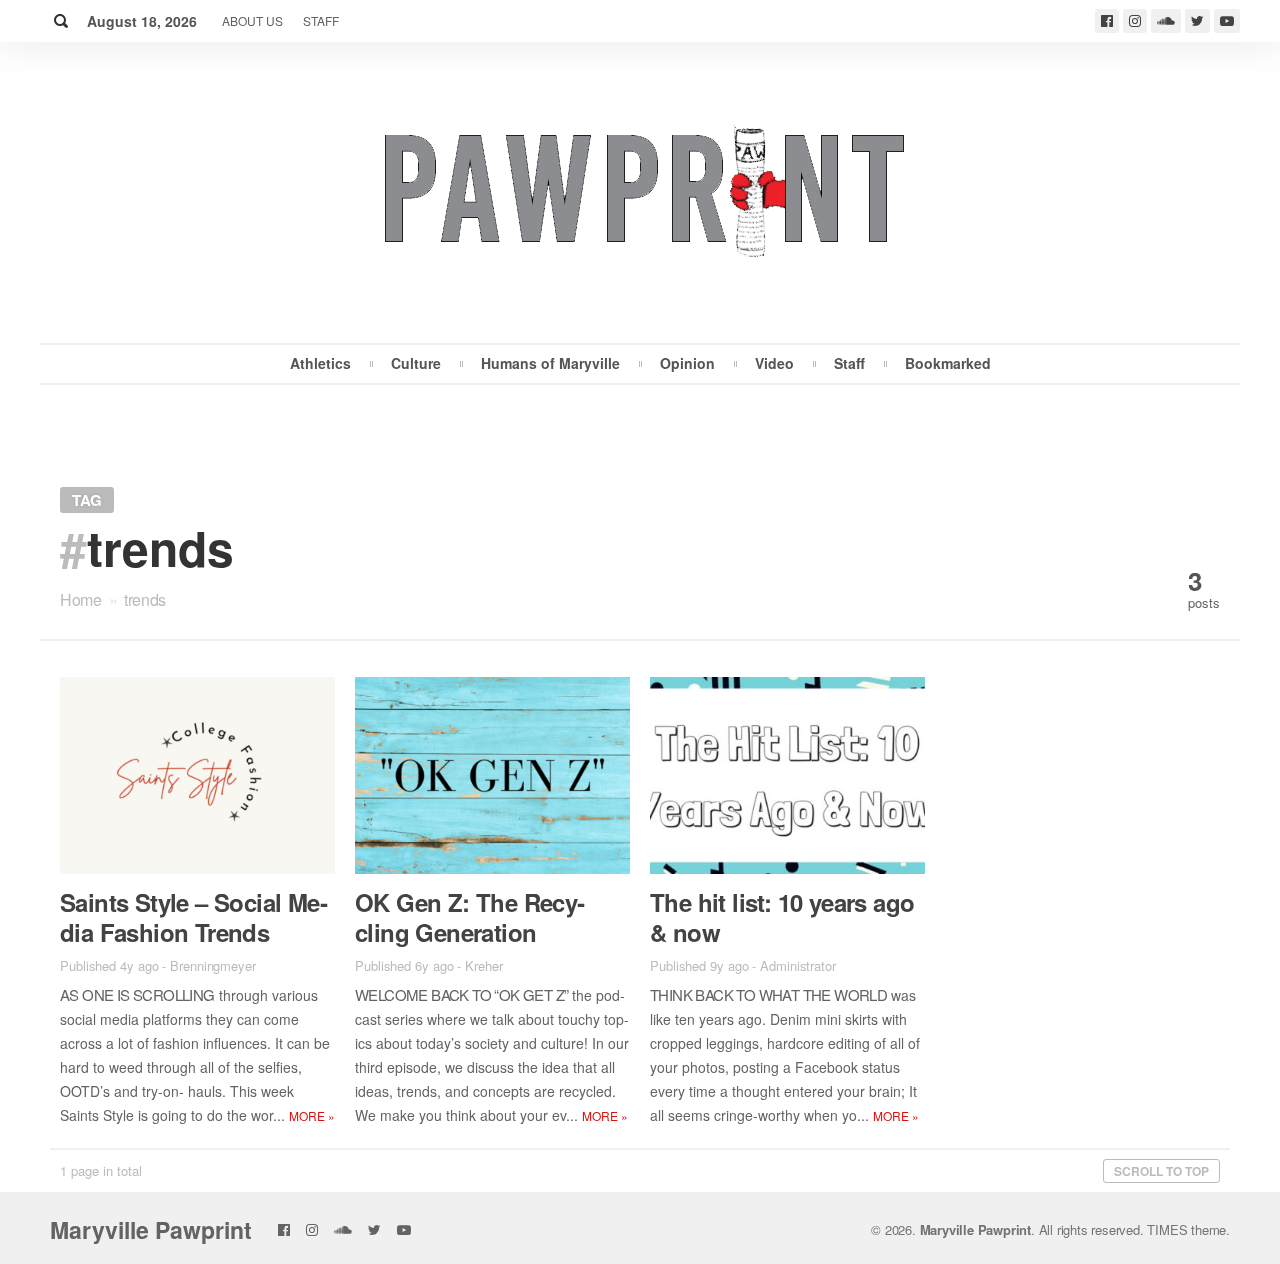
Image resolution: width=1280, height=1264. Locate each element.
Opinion (687, 363)
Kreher (483, 965)
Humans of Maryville (550, 363)
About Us (252, 20)
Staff (321, 20)
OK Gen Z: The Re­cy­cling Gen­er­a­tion (470, 917)
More (312, 1115)
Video (774, 363)
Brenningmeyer (213, 965)
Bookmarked (948, 363)
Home (81, 599)
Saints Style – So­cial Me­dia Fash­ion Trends (194, 917)
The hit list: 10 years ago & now (782, 917)
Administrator (798, 965)
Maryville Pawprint (151, 1229)
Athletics (320, 363)
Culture (416, 363)
